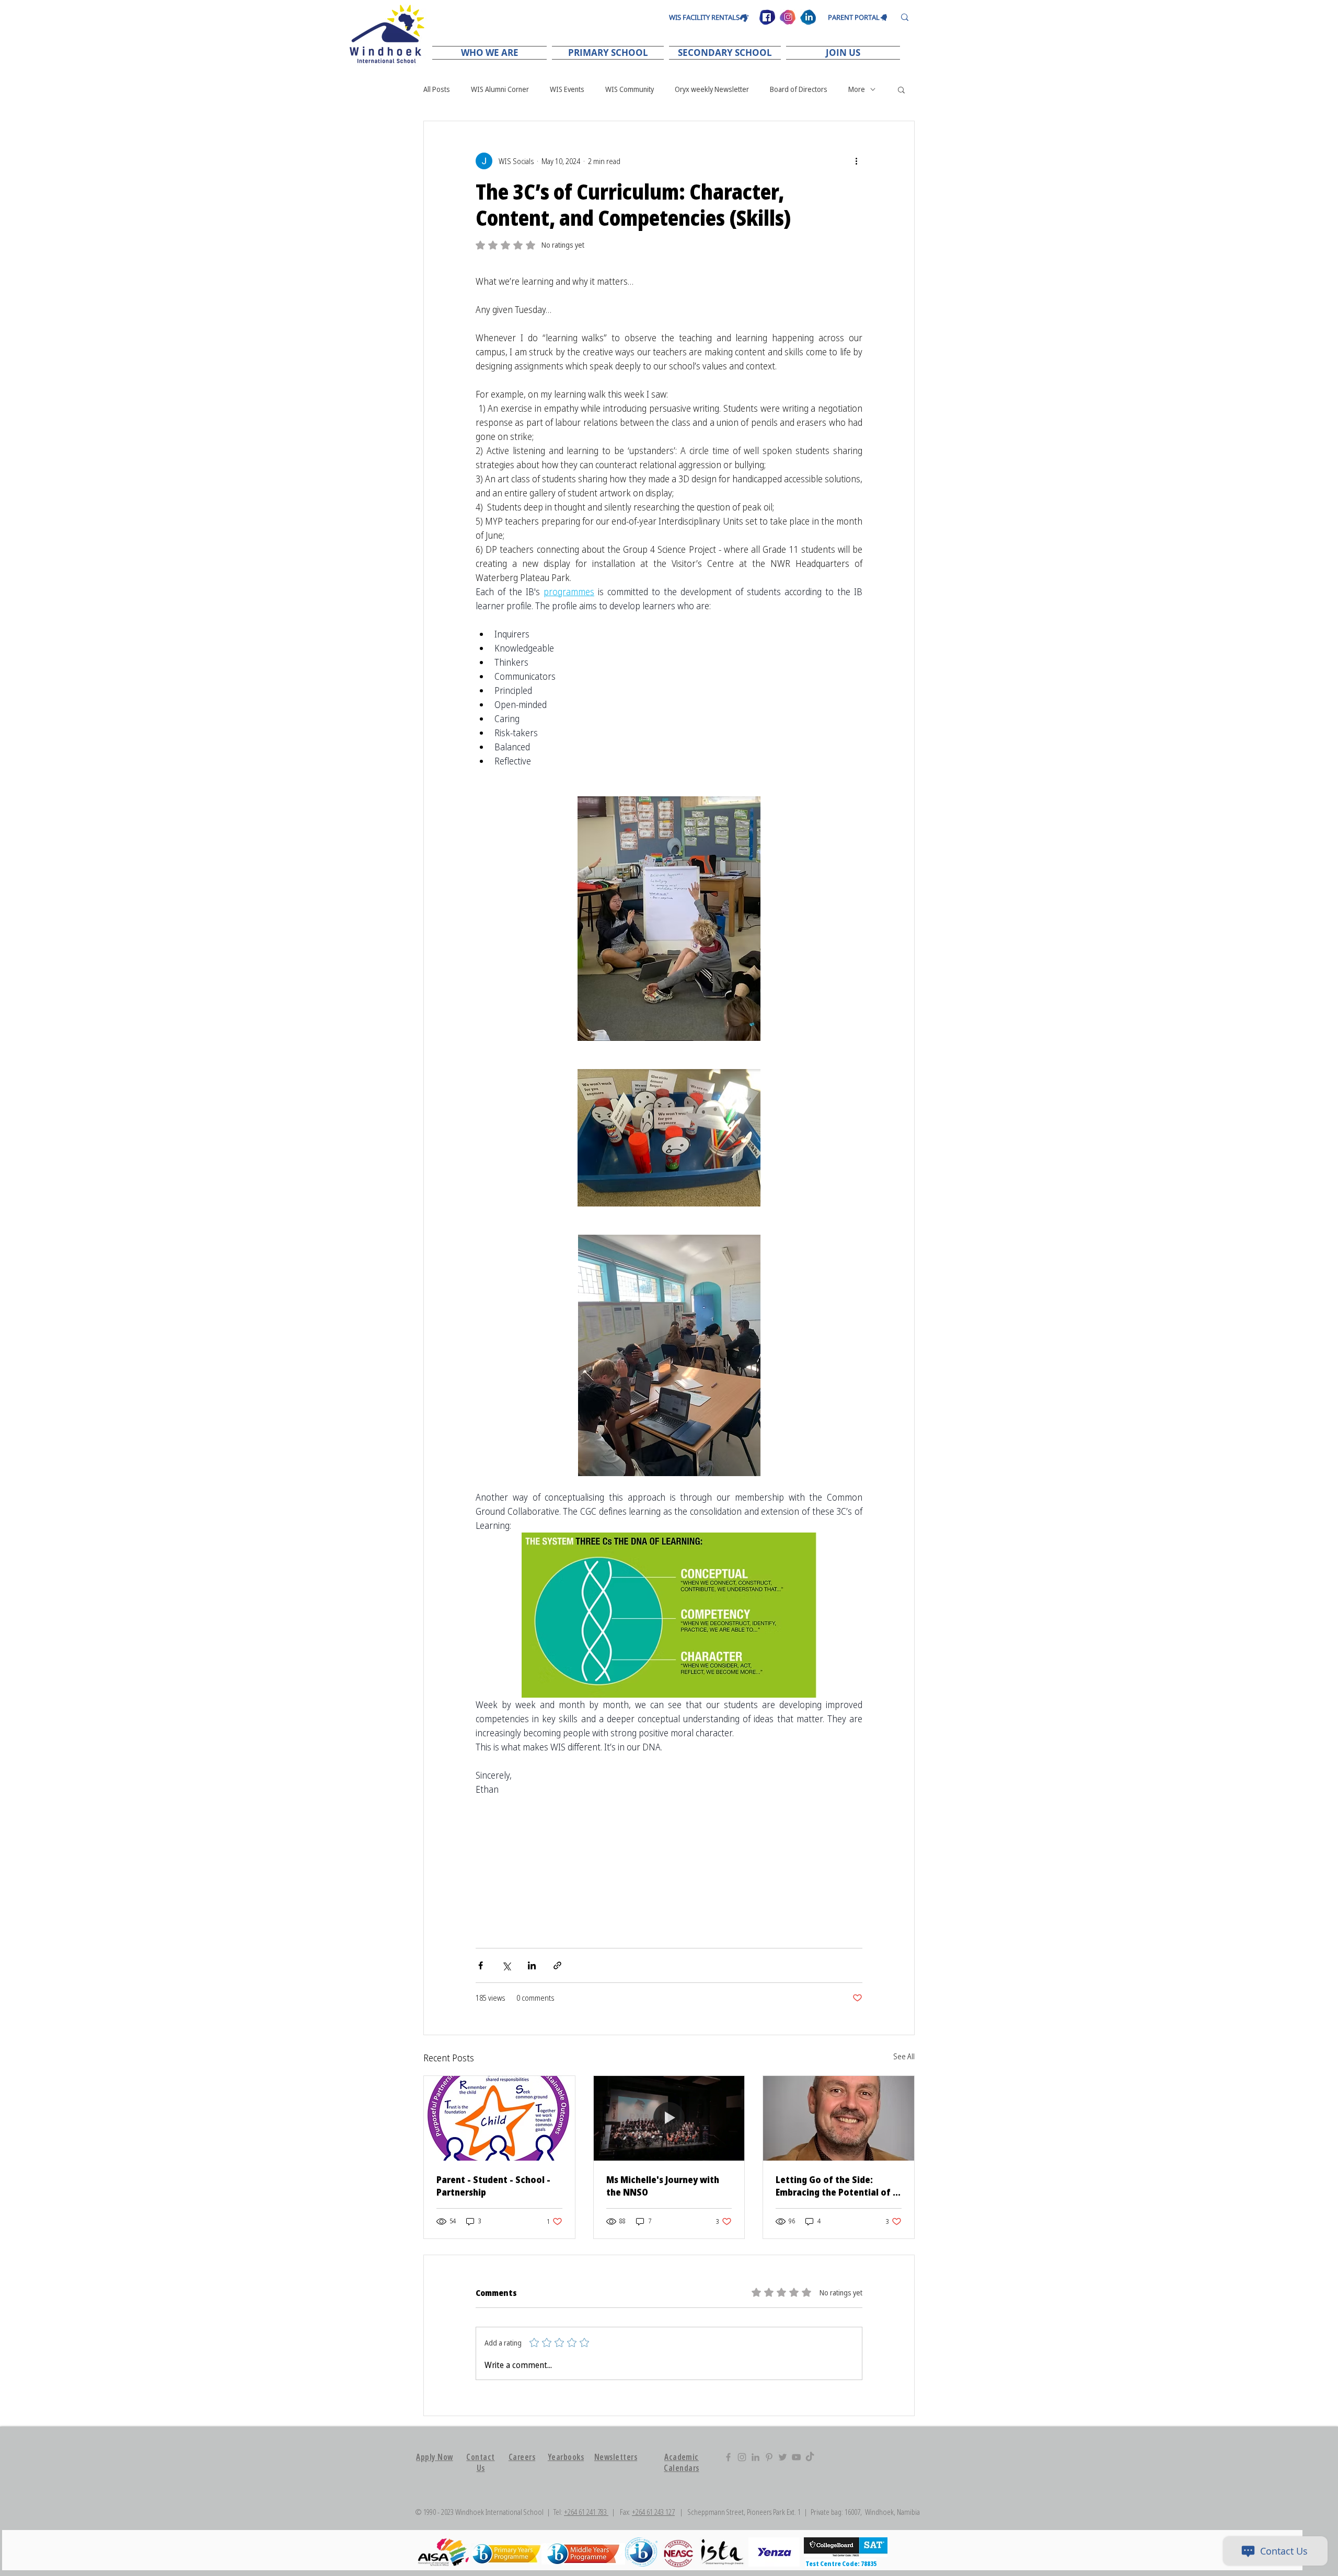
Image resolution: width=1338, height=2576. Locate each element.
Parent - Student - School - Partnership (493, 2186)
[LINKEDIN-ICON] (808, 17)
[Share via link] (557, 1965)
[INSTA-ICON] (788, 17)
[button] (491, 53)
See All (904, 2056)
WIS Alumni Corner (500, 89)
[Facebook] (728, 2457)
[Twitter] (783, 2457)
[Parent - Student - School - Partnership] (499, 2118)
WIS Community (630, 89)
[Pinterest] (769, 2457)
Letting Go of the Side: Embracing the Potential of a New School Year (837, 2186)
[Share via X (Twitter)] (506, 1965)
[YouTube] (796, 2457)
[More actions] (856, 161)
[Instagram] (742, 2457)
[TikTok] (810, 2457)
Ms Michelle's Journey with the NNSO (663, 2186)
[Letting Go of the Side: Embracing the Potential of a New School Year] (839, 2118)
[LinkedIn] (755, 2457)
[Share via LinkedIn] (532, 1965)
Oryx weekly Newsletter (712, 89)
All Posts (437, 89)
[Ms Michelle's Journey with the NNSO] (669, 2118)
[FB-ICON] (767, 17)
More (857, 89)
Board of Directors (799, 89)
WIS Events (567, 89)
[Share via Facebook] (481, 1965)
